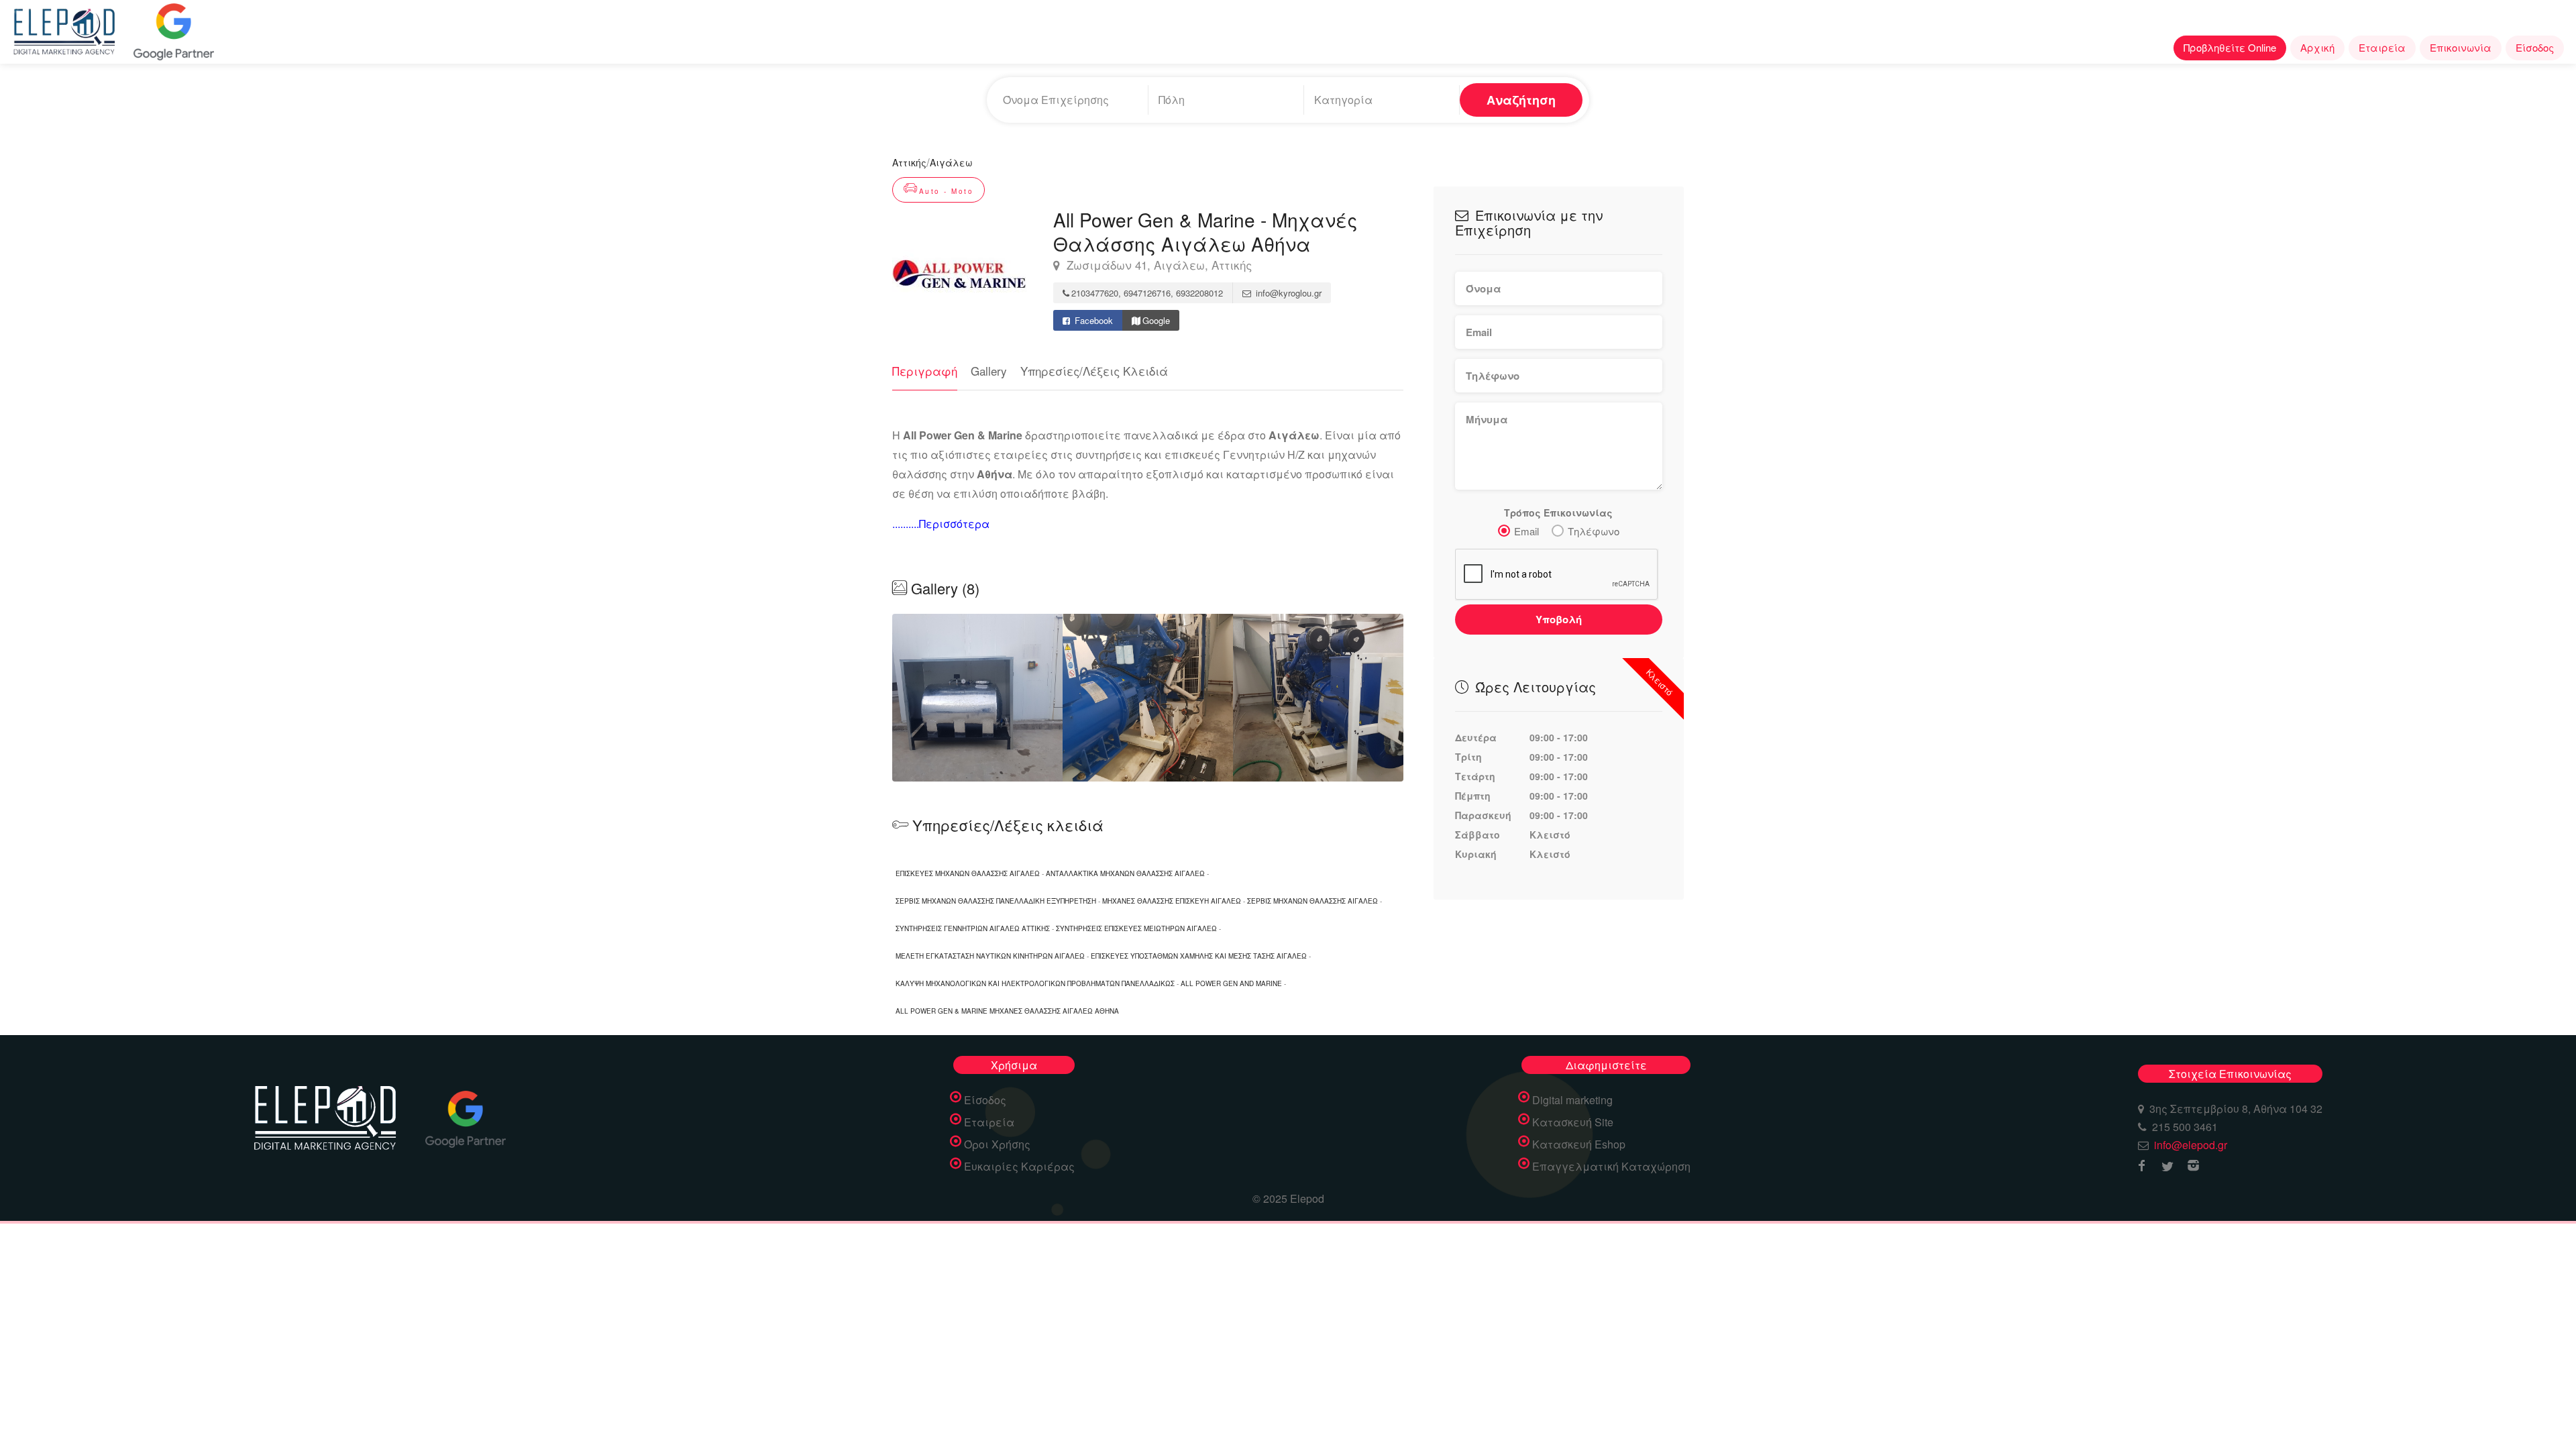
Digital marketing (1572, 1100)
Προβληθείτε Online (2230, 47)
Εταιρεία (2382, 47)
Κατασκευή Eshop (1579, 1144)
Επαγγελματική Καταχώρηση (1611, 1167)
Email (1526, 531)
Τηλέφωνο (1594, 531)
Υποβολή (1559, 619)
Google (1156, 320)
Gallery (989, 371)
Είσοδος (2535, 47)
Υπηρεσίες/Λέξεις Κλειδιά (1094, 371)
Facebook (1092, 320)
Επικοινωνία (2461, 47)
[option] (1148, 698)
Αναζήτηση (1521, 100)
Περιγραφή (925, 371)
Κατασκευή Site (1573, 1122)
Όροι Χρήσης (997, 1144)
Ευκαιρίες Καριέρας (1019, 1167)
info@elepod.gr (2191, 1145)
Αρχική (2317, 47)
